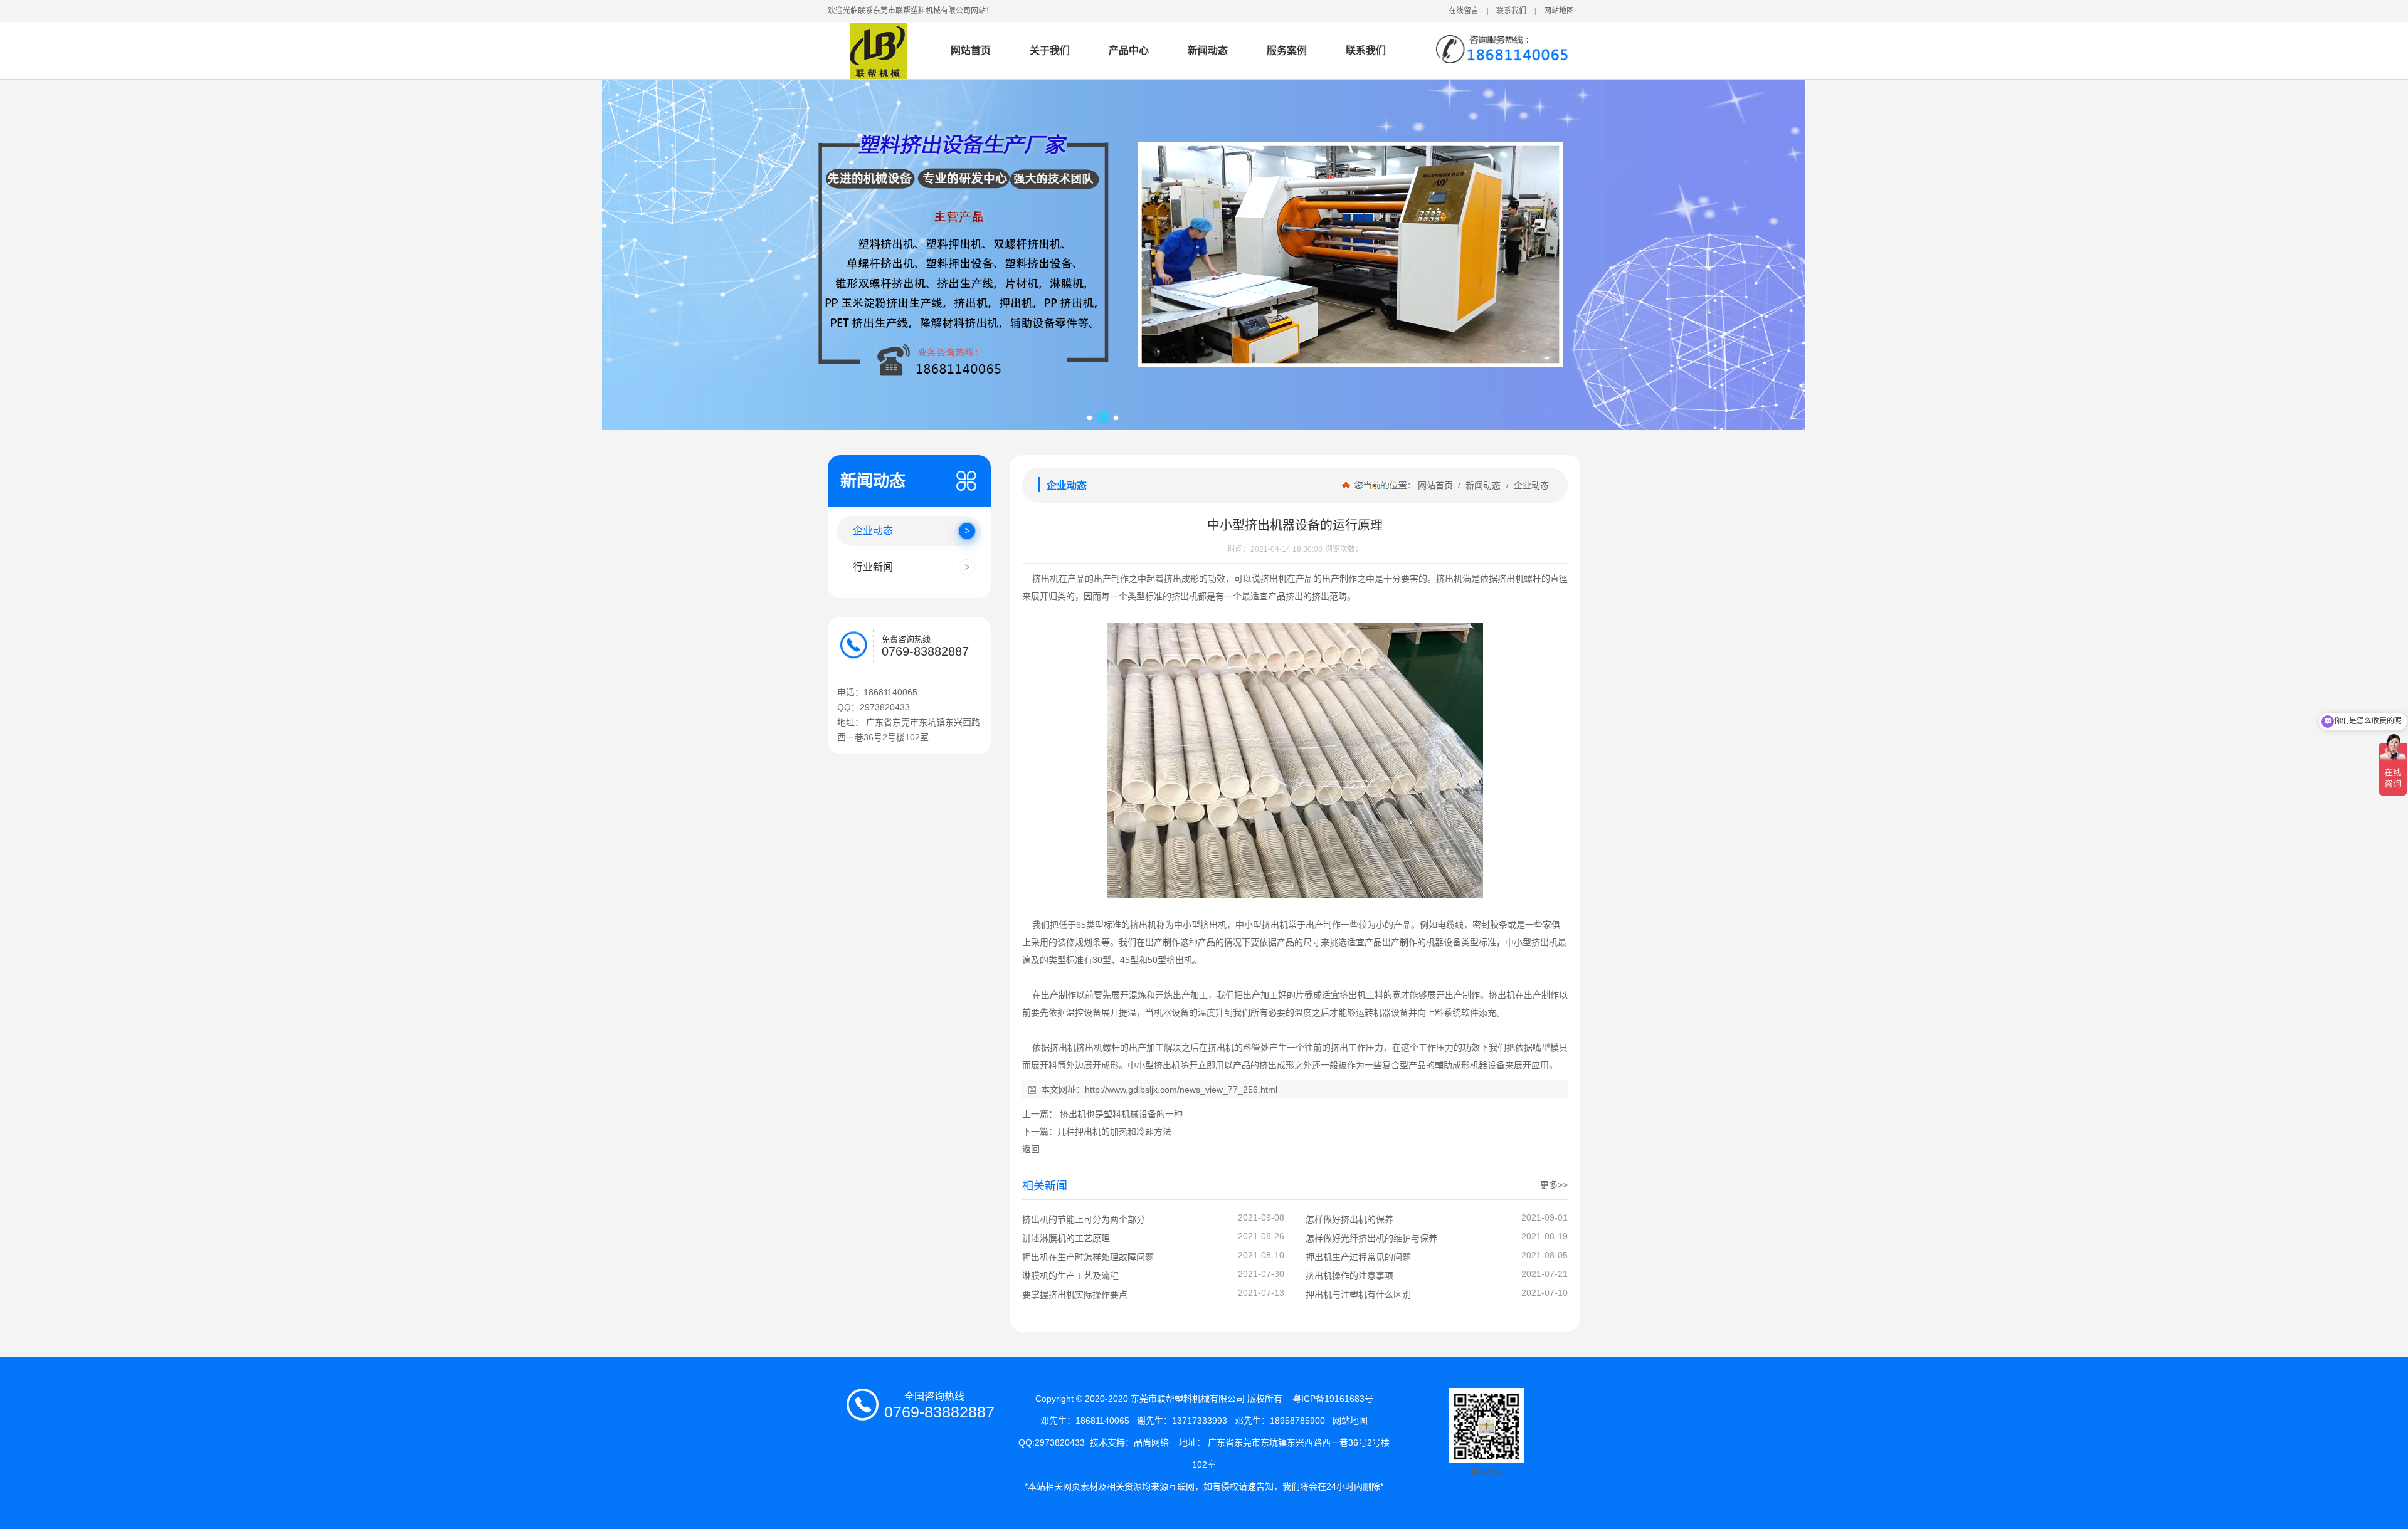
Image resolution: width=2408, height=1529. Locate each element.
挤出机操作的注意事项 (1349, 1276)
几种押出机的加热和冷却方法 (1114, 1132)
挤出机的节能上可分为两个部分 (1084, 1219)
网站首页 (971, 50)
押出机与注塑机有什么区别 (1358, 1295)
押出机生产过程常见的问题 (1358, 1257)
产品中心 (1129, 50)
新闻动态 (1208, 50)
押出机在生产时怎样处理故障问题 (1088, 1257)
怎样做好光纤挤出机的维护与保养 (1371, 1238)
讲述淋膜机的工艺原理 (1066, 1238)
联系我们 (1511, 11)
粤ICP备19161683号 (1333, 1399)
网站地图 (1559, 11)
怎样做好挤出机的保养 (1349, 1219)
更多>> (1554, 1185)
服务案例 (1287, 50)
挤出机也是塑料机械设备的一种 (1120, 1114)
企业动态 (1530, 485)
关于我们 (1050, 50)
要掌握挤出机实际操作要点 (1075, 1295)
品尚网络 (1151, 1442)
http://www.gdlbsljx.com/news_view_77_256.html (1181, 1090)
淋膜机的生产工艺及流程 (1070, 1276)
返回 (1031, 1149)
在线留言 (1464, 11)
